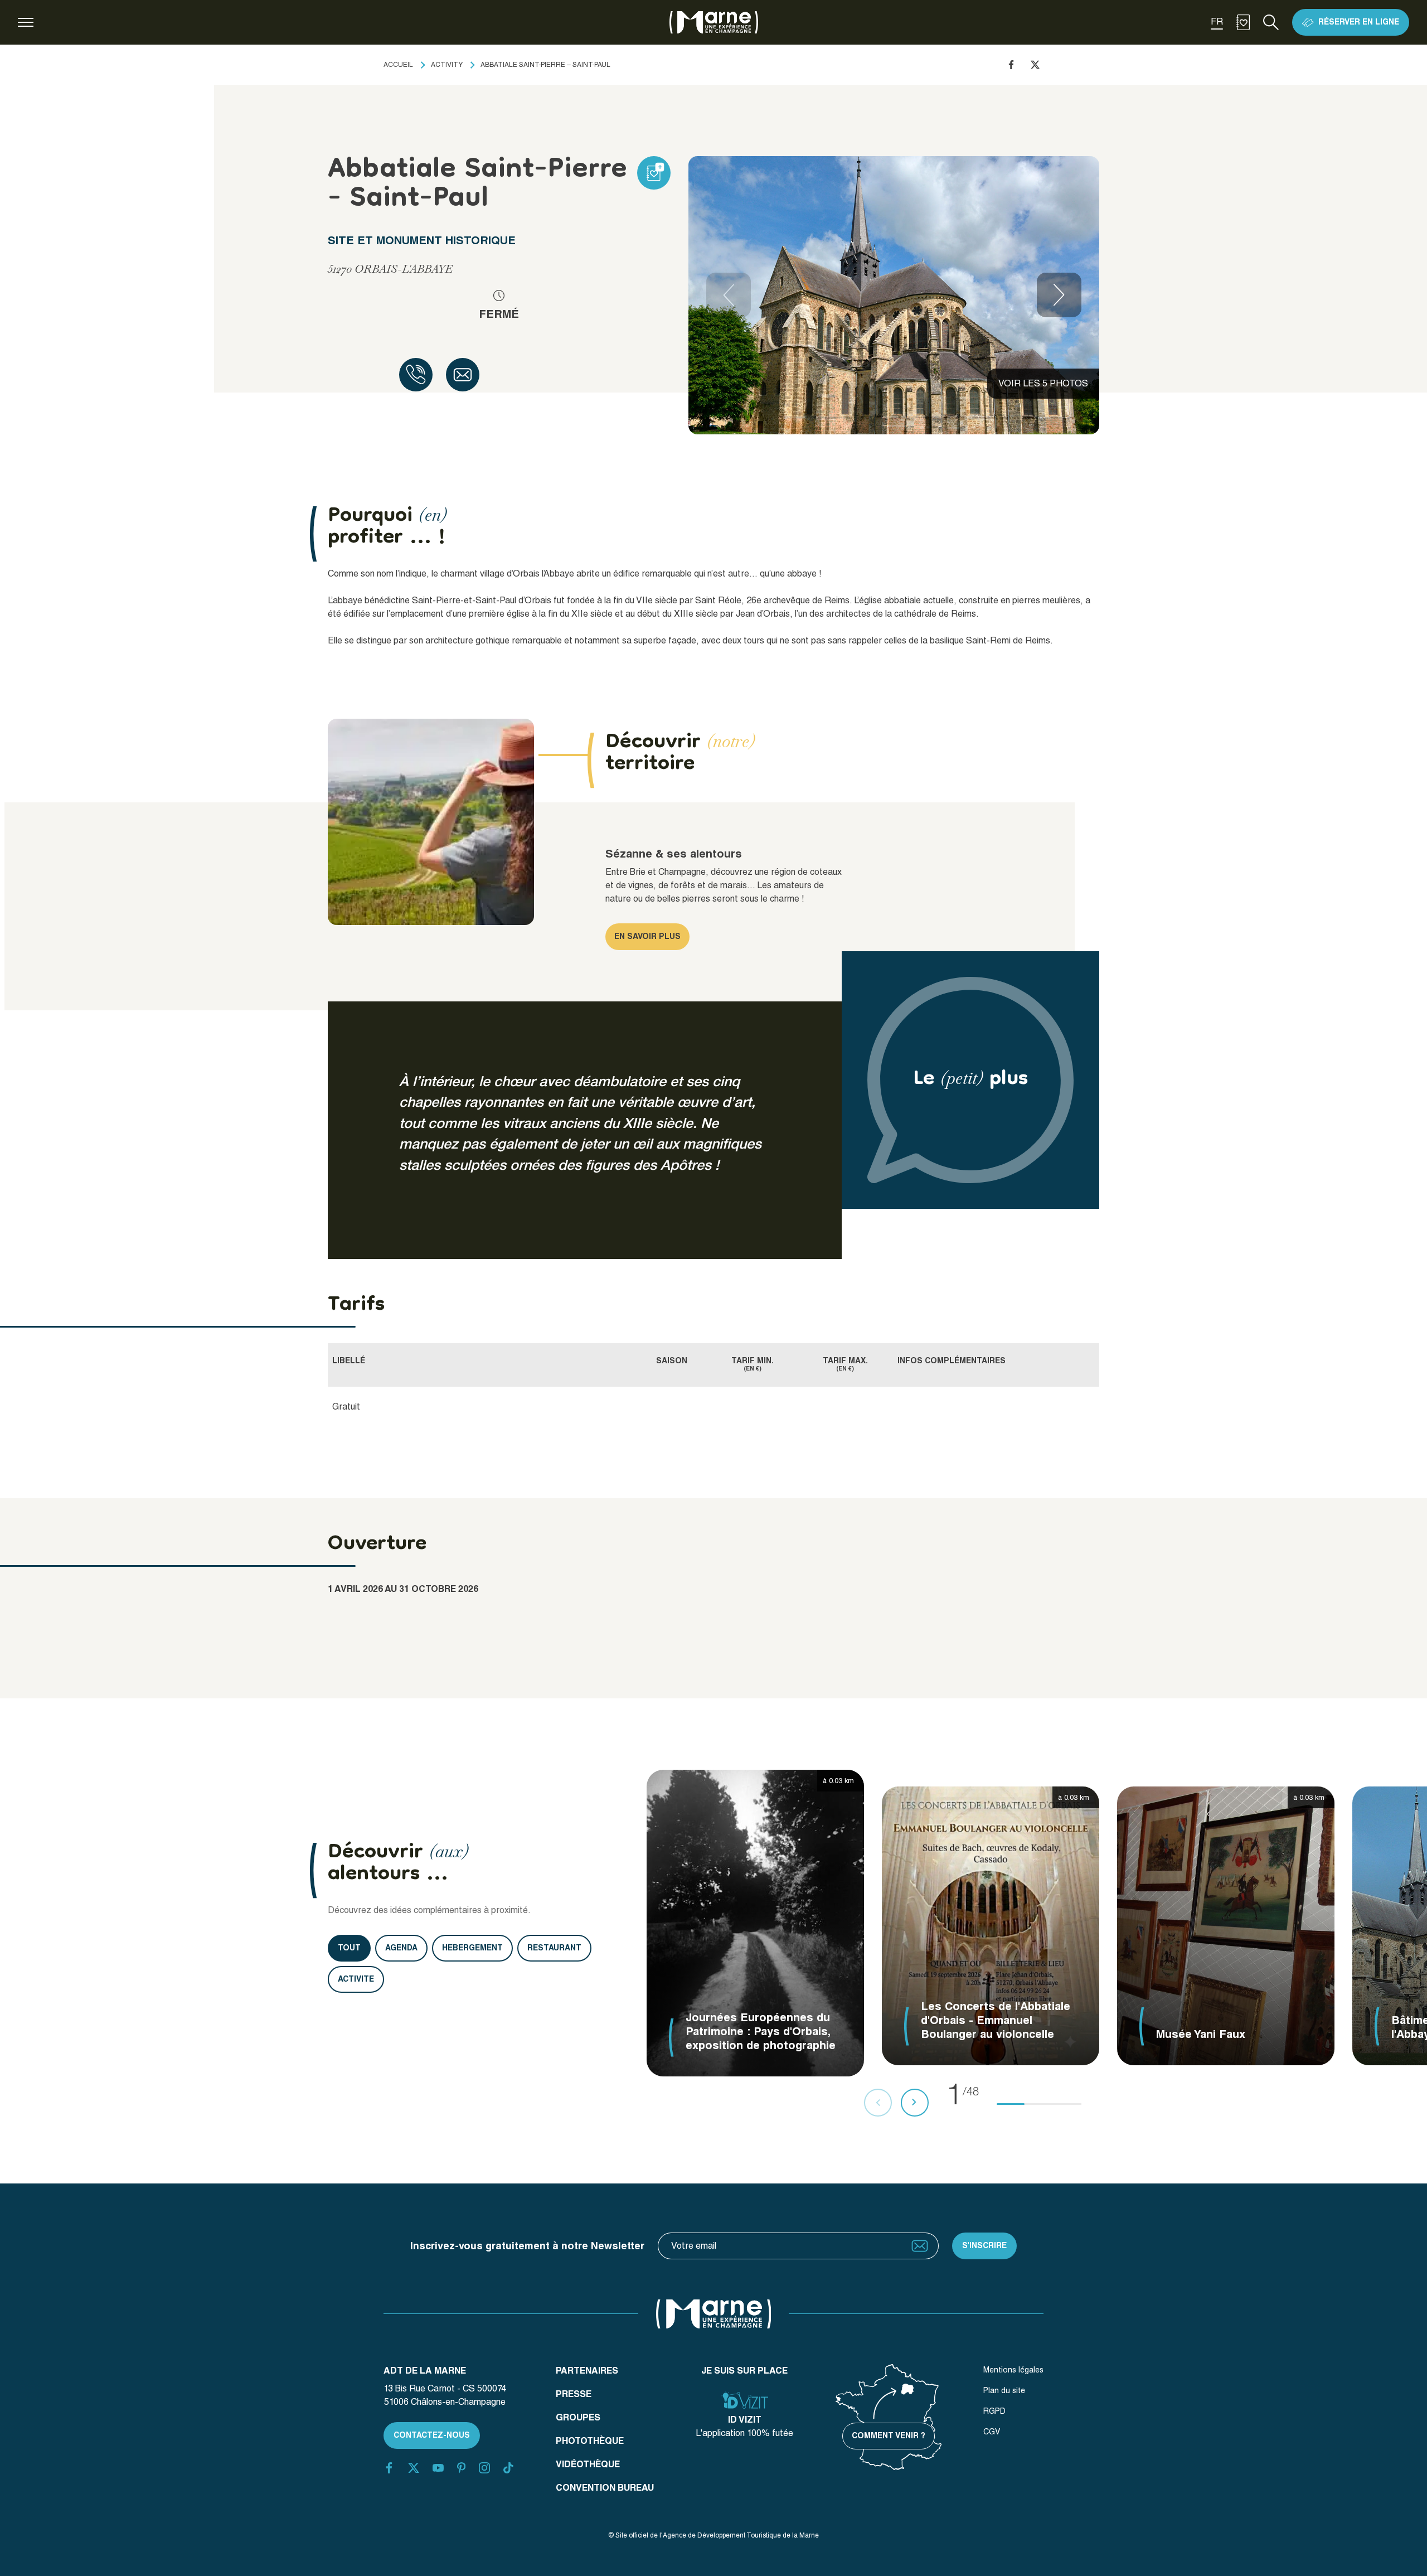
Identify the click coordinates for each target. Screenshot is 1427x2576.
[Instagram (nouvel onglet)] (484, 2468)
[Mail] (463, 375)
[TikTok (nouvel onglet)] (508, 2468)
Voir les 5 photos (1043, 383)
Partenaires (587, 2371)
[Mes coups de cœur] (1243, 22)
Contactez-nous (432, 2435)
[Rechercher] (1271, 22)
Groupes (578, 2417)
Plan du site (1004, 2390)
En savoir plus (647, 936)
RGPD (994, 2411)
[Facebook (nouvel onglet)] (389, 2468)
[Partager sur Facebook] (1011, 65)
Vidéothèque (588, 2464)
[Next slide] (1059, 295)
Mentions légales (1013, 2370)
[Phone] (416, 375)
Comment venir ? (889, 2435)
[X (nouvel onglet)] (414, 2468)
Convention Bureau (605, 2488)
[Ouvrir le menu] (26, 22)
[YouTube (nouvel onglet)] (438, 2468)
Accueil (398, 65)
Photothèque (590, 2441)
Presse (574, 2394)
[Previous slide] (729, 295)
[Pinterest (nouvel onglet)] (461, 2468)
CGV (992, 2432)
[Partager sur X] (1035, 65)
